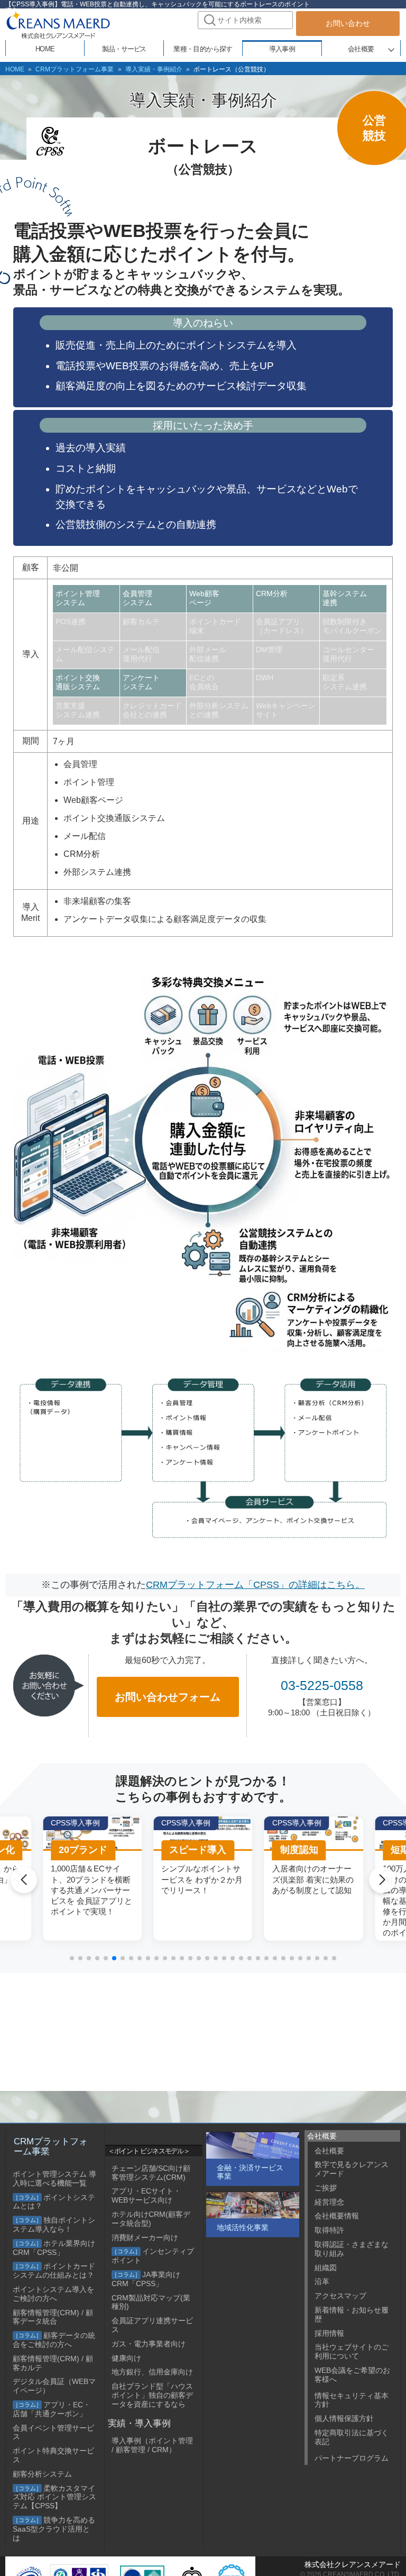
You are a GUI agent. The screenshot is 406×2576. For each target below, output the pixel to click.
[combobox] (245, 20)
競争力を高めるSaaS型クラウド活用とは (54, 2529)
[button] (72, 1958)
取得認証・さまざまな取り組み (352, 2249)
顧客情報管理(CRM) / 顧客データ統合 (53, 2317)
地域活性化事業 (243, 2227)
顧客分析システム (42, 2474)
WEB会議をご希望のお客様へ (352, 2375)
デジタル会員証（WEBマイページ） (54, 2386)
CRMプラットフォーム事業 (75, 69)
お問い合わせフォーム (168, 1697)
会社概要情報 (337, 2216)
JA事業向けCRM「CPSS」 (146, 2279)
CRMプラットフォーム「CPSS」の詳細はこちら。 (255, 1585)
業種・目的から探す (203, 49)
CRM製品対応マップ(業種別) (151, 2302)
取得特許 (329, 2230)
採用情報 (329, 2333)
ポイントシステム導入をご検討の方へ (53, 2294)
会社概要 (361, 49)
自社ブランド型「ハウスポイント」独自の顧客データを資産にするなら (152, 2395)
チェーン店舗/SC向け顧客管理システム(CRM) (151, 2173)
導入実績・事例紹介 (154, 69)
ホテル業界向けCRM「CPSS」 (54, 2248)
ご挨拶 (326, 2188)
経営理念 (329, 2202)
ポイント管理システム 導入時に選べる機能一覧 (54, 2178)
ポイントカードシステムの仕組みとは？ (54, 2271)
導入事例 (282, 49)
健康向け (126, 2358)
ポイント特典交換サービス (53, 2455)
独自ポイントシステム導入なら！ (54, 2225)
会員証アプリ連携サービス (152, 2325)
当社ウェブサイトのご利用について (352, 2351)
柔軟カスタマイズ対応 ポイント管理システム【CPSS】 (54, 2497)
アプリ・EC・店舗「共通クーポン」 (52, 2409)
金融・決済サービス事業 (250, 2172)
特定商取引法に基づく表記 (352, 2437)
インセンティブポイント (153, 2256)
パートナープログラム (352, 2458)
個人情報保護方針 (344, 2418)
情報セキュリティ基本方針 (352, 2400)
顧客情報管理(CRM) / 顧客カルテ (53, 2363)
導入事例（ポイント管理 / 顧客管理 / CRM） (152, 2445)
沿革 (322, 2281)
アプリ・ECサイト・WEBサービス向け (146, 2195)
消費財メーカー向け (145, 2237)
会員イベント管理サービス (53, 2432)
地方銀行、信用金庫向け (152, 2372)
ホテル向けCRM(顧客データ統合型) (151, 2219)
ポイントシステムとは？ (54, 2202)
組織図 (326, 2268)
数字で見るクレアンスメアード (352, 2169)
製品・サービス (124, 49)
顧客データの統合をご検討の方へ (54, 2340)
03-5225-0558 (322, 1685)
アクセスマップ (340, 2296)
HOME (15, 69)
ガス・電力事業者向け (149, 2344)
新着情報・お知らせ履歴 (352, 2314)
